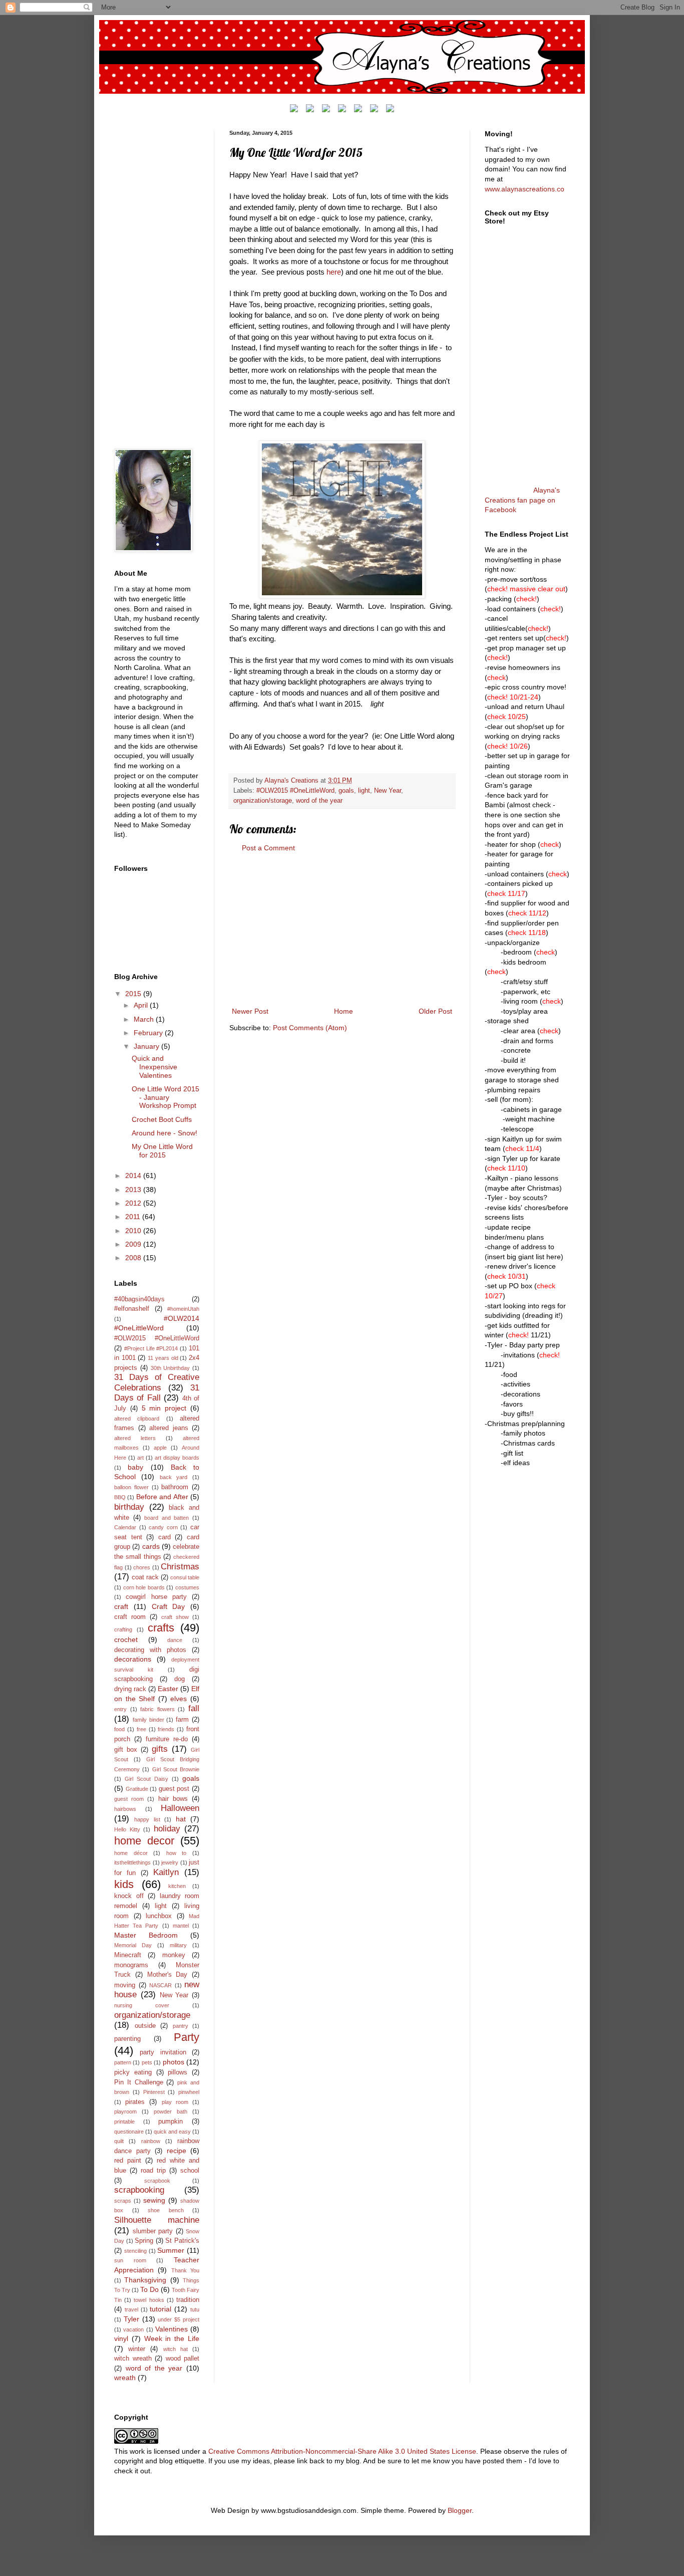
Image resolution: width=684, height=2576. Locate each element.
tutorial (160, 2309)
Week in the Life (172, 2338)
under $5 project (179, 2319)
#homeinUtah (183, 1309)
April (142, 1005)
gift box (126, 1750)
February (149, 1033)
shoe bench (166, 2210)
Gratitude (137, 1789)
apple (160, 1448)
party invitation (163, 2052)
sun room (130, 2260)
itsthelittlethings (132, 1862)
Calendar (125, 1527)
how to (177, 1853)
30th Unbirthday (170, 1368)
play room (175, 2102)
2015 (134, 994)
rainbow (151, 2141)
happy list (147, 1819)
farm (182, 1720)
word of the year (319, 801)
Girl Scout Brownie (176, 1769)
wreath (125, 2378)
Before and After (162, 1497)
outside (145, 2026)
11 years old (163, 1358)
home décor (131, 1853)
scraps (123, 2201)
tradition (188, 2300)
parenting (127, 2039)
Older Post (435, 1011)
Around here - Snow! (164, 1133)
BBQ (120, 1497)
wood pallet (183, 2359)
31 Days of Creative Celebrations (157, 1382)
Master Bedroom (146, 1935)
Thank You (185, 2270)
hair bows (173, 1799)
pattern (123, 2062)
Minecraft (128, 1955)
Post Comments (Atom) (310, 1028)
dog (180, 1679)
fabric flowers (157, 1709)
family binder (148, 1720)
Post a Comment (268, 848)
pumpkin (170, 2122)
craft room (130, 1617)
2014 (134, 1176)
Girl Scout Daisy (146, 1779)
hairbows (125, 1809)
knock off (129, 1896)
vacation (133, 2329)
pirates (135, 2102)
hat (181, 1819)
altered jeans (169, 1428)
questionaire (129, 2132)
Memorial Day (133, 1945)
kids (124, 1884)
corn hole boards (144, 1587)
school (190, 2171)
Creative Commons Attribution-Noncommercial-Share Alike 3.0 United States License (342, 2451)
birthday (129, 1507)
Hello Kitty (127, 1829)
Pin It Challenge (139, 2082)
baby (135, 1467)
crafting (123, 1629)
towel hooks (149, 2300)
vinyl (121, 2338)
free (141, 1729)
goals (346, 791)
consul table (185, 1577)
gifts (160, 1749)
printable (124, 2122)
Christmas (180, 1567)
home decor (144, 1841)
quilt (119, 2141)
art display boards (177, 1458)
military (178, 1945)
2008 (134, 1258)
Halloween (180, 1808)
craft (121, 1606)
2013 (134, 1190)
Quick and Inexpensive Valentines (154, 1067)
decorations (133, 1659)
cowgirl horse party (156, 1597)
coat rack (145, 1577)
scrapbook (157, 2181)
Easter (168, 1689)
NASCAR (160, 1985)
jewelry (170, 1862)
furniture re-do (167, 1739)
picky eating (133, 2072)
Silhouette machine (157, 2220)
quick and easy (172, 2132)
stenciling (135, 2251)
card (164, 1537)
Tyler (131, 2319)
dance (175, 1640)
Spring (144, 2241)
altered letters (135, 1438)
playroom (125, 2112)
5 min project (164, 1408)
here (334, 272)
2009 (134, 1244)
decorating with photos (150, 1650)
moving (125, 1985)
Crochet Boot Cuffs (162, 1119)
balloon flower (131, 1487)
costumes (187, 1587)
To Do (149, 2289)
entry (120, 1709)
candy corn (163, 1527)
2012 (134, 1203)
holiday (167, 1829)
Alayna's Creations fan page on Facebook (522, 500)
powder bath (170, 2112)
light (364, 791)
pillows (178, 2072)
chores (142, 1567)
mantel (181, 1926)
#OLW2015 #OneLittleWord (295, 791)
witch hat (176, 2349)
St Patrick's (182, 2241)
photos (174, 2062)
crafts (161, 1628)
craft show (175, 1617)
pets (147, 2062)
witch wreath (133, 2359)
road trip (153, 2171)
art (140, 1458)
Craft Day (168, 1606)
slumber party (153, 2231)
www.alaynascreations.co (525, 189)
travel (131, 2309)
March (145, 1019)
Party (187, 2037)
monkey (174, 1955)
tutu (195, 2309)
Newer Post (250, 1011)
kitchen (177, 1886)
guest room (129, 1799)
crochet (126, 1640)
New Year (388, 791)
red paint (128, 2161)
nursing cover (142, 2005)
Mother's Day (167, 1975)
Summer (171, 2250)
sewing (154, 2200)
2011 (134, 1217)
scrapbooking (139, 2190)
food (119, 1729)
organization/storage (263, 801)
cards (151, 1546)
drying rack (130, 1689)
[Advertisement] (342, 930)
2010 (134, 1231)
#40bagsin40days (139, 1299)
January (147, 1046)
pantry (181, 2026)
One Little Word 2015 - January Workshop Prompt (165, 1097)
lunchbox (159, 1916)
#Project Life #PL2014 (151, 1348)
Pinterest (154, 2092)
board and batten (166, 1518)
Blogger (460, 2510)
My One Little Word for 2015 (162, 1151)
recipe (177, 2151)
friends (166, 1729)
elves (179, 1699)
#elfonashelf (132, 1309)
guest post (174, 1789)
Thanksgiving (145, 2280)
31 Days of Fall (157, 1393)
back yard (174, 1477)
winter (137, 2349)
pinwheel (189, 2092)
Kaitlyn (166, 1872)
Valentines (172, 2329)
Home (344, 1011)
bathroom (175, 1487)
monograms (131, 1965)
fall (194, 1708)
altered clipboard (137, 1419)
